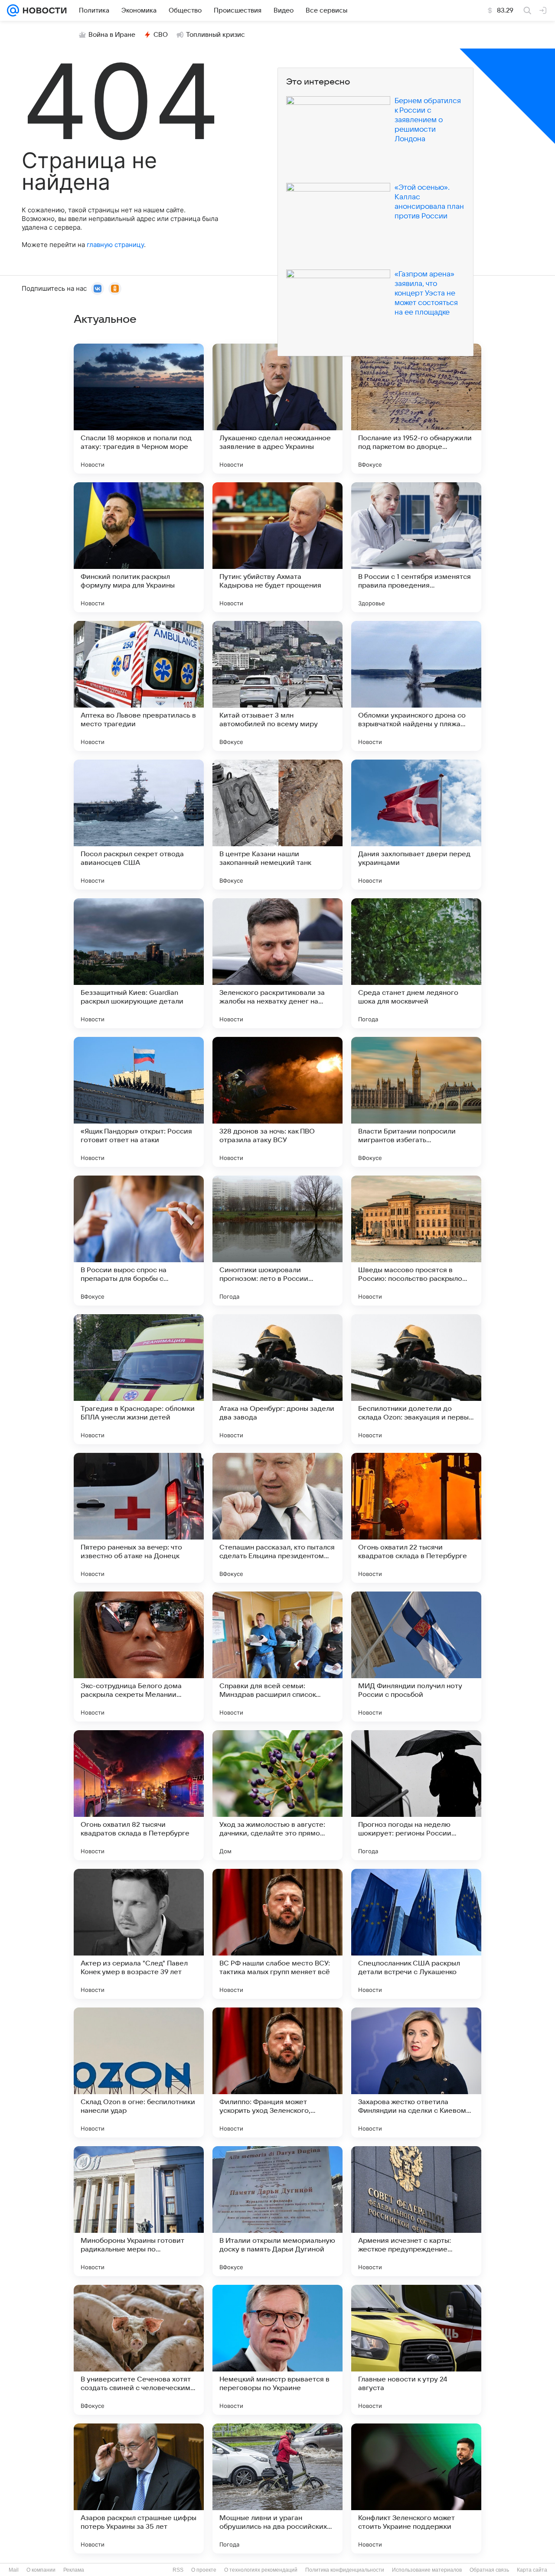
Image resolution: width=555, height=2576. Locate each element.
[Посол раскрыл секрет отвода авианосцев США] (139, 825)
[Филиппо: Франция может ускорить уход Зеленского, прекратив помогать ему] (277, 2072)
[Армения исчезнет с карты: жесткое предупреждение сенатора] (416, 2211)
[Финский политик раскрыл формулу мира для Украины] (139, 547)
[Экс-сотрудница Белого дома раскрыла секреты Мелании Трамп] (139, 1657)
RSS (178, 2570)
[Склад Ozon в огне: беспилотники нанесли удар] (139, 2072)
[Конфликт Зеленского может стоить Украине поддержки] (416, 2488)
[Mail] (13, 10)
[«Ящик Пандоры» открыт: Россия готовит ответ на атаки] (139, 1102)
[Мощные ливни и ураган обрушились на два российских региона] (277, 2488)
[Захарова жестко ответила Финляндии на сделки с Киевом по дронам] (416, 2072)
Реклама (74, 2570)
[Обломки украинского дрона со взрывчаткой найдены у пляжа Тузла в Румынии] (416, 686)
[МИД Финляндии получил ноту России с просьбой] (416, 1657)
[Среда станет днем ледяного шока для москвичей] (416, 963)
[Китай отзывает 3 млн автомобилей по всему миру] (277, 686)
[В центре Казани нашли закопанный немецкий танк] (277, 825)
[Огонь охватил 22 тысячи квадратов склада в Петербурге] (416, 1518)
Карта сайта (532, 2570)
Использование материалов (427, 2570)
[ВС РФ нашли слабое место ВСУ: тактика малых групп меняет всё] (277, 1934)
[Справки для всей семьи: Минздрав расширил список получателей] (277, 1657)
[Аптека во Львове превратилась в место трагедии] (139, 686)
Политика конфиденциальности (345, 2570)
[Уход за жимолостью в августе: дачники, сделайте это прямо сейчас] (277, 1795)
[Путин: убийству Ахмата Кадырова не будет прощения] (277, 547)
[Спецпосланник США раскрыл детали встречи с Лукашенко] (416, 1934)
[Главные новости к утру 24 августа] (416, 2350)
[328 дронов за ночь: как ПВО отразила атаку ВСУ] (277, 1102)
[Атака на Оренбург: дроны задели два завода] (277, 1379)
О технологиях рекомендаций (261, 2570)
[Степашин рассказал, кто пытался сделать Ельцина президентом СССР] (277, 1518)
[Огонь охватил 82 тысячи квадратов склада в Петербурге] (139, 1795)
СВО (161, 35)
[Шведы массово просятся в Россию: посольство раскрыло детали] (416, 1241)
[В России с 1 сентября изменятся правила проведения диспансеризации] (416, 547)
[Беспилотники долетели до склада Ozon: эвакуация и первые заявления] (416, 1379)
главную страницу (115, 245)
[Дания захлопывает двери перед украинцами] (416, 825)
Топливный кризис (215, 35)
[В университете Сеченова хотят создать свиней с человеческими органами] (139, 2350)
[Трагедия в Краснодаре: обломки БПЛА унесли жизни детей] (139, 1379)
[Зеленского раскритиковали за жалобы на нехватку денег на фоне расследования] (277, 963)
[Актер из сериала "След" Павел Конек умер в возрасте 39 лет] (139, 1934)
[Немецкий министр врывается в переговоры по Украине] (277, 2350)
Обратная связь (489, 2570)
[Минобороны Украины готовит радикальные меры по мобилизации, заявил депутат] (139, 2211)
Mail (14, 2570)
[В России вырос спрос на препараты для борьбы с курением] (139, 1241)
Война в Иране (112, 35)
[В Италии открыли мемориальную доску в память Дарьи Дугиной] (277, 2211)
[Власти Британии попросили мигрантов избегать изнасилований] (416, 1102)
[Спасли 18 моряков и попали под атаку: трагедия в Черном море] (139, 409)
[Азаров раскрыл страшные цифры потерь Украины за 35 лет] (139, 2488)
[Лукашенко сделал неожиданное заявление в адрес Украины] (277, 409)
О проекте (204, 2570)
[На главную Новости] (43, 10)
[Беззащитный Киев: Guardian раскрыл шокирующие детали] (139, 963)
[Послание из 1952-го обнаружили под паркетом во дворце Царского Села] (416, 409)
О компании (41, 2570)
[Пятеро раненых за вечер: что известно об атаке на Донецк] (139, 1518)
